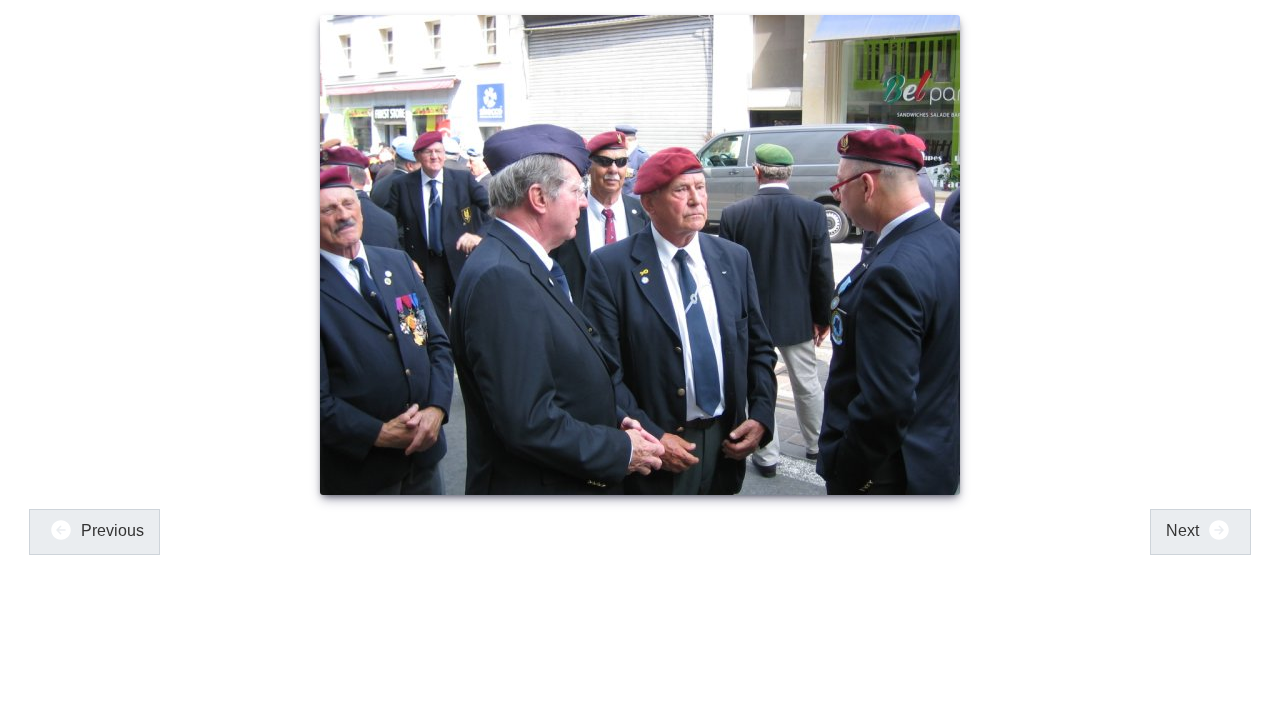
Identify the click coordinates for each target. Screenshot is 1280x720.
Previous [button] (110, 530)
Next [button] (1184, 530)
